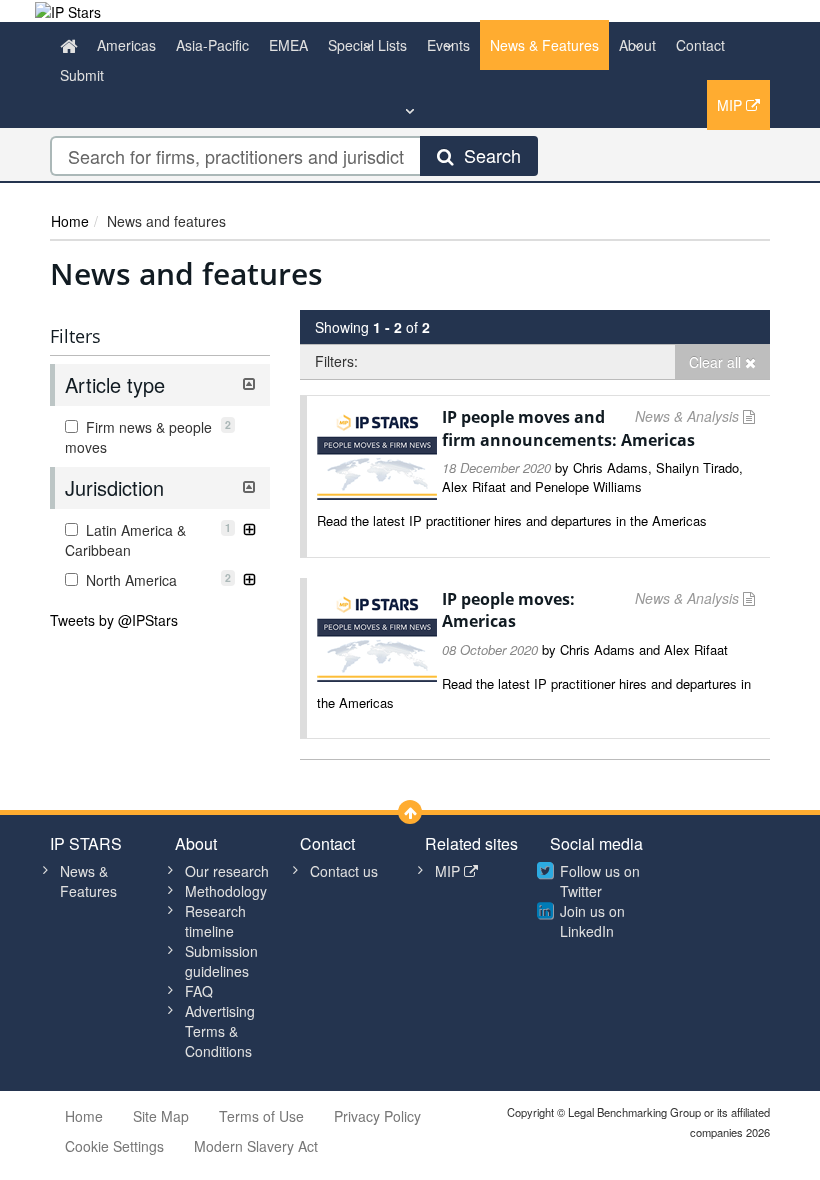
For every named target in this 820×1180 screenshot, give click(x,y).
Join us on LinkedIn (592, 921)
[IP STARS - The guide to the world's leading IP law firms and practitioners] (68, 10)
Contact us (344, 871)
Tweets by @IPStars (114, 620)
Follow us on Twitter (600, 881)
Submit (82, 75)
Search (487, 155)
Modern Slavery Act (256, 1146)
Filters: (336, 361)
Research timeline (215, 921)
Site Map (161, 1116)
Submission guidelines (221, 961)
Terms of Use (261, 1116)
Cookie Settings (114, 1146)
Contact (700, 45)
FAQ (199, 991)
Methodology (226, 891)
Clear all (717, 362)
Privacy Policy (377, 1116)
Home (70, 221)
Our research (227, 871)
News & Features (544, 45)
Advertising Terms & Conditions (220, 1031)
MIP (731, 105)
